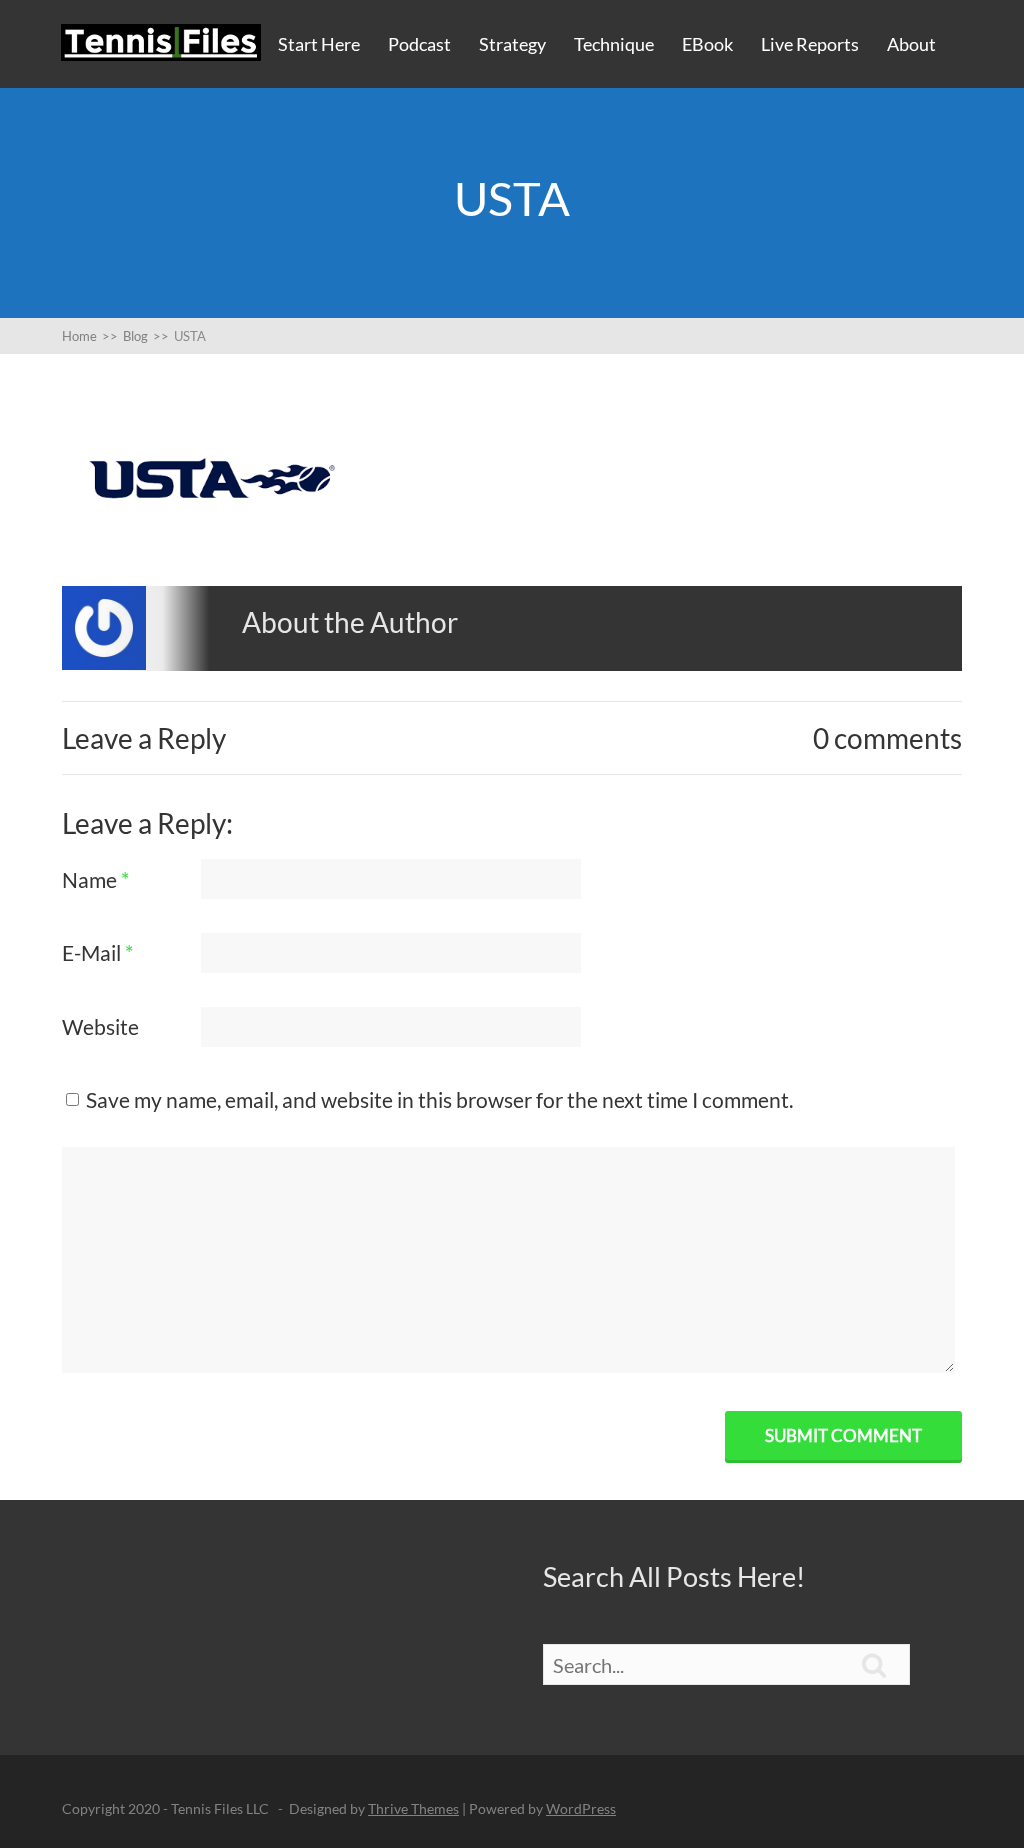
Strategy (512, 44)
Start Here (319, 44)
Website (100, 1026)
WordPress (581, 1808)
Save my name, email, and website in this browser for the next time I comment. (439, 1099)
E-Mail (97, 952)
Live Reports (810, 44)
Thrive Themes (413, 1808)
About (911, 44)
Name (95, 879)
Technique (614, 44)
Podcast (419, 44)
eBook (707, 44)
